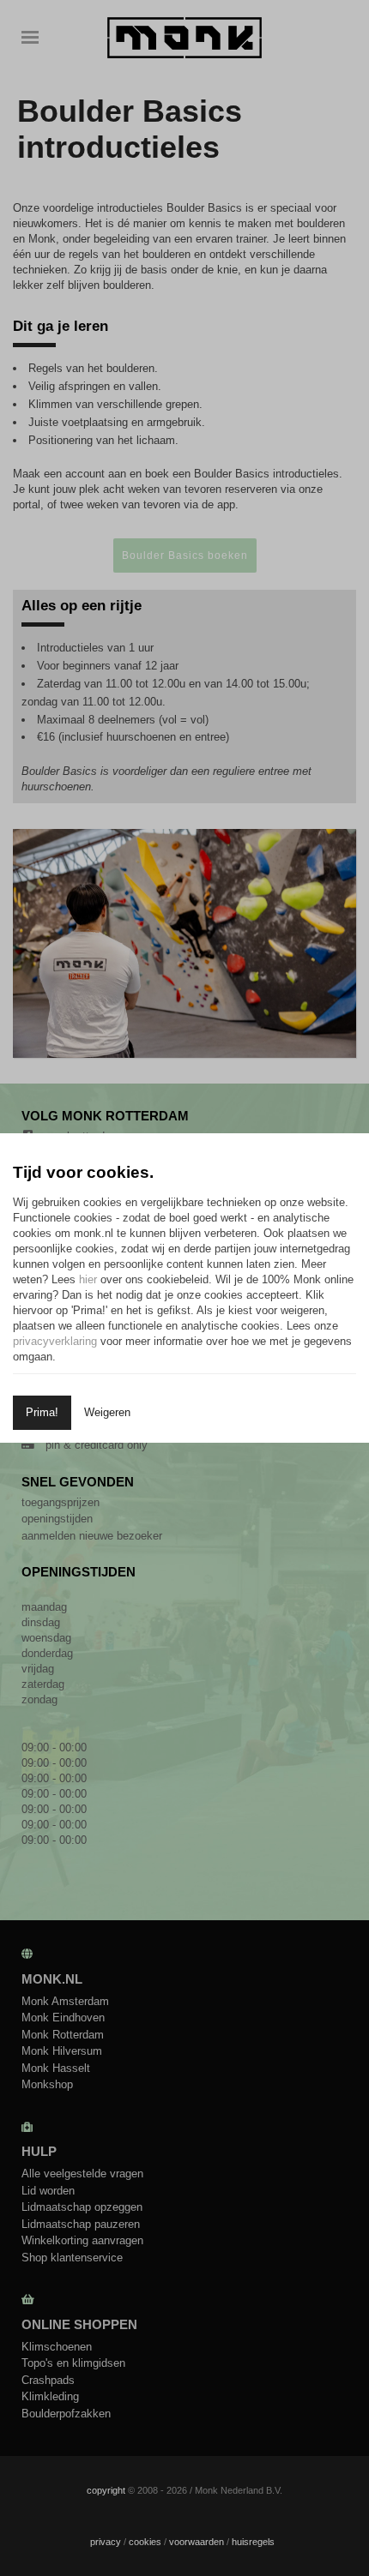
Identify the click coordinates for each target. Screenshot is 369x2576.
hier (88, 1279)
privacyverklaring (55, 1341)
